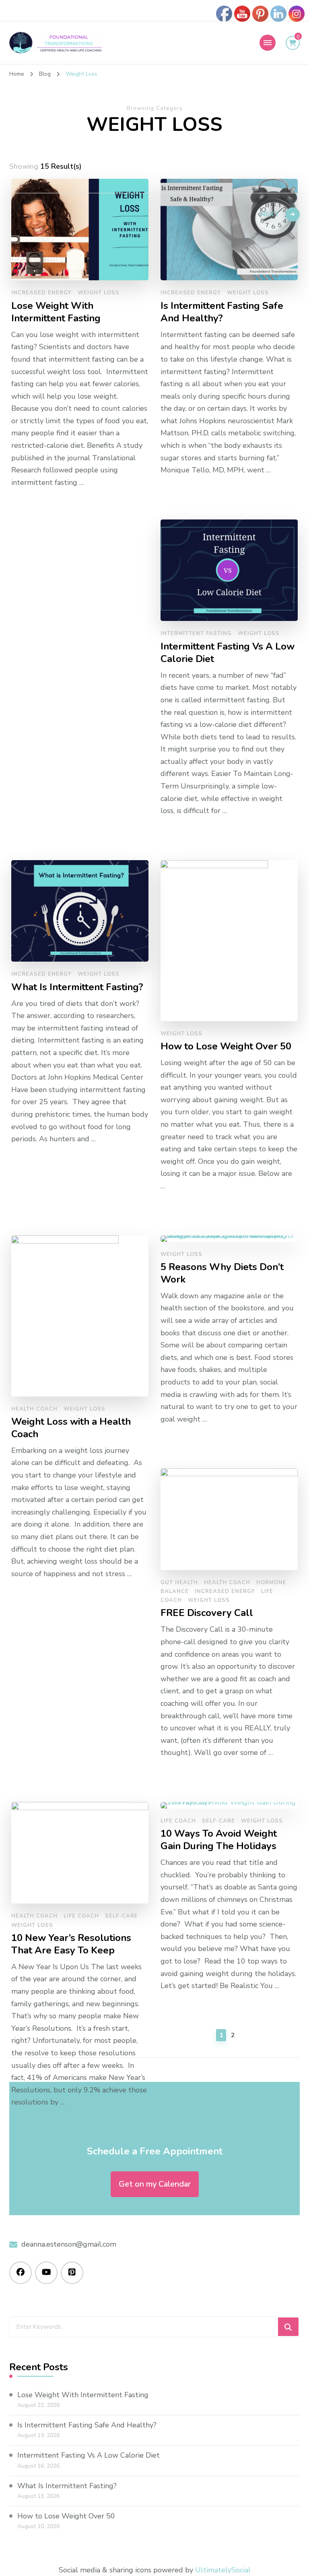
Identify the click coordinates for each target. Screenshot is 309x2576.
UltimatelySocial (223, 2570)
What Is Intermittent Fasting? (67, 2486)
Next (270, 214)
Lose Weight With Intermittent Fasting (83, 2395)
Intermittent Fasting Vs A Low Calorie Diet (89, 2455)
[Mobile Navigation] (268, 43)
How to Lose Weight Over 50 (66, 2516)
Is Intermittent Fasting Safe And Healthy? (87, 2425)
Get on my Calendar (155, 2184)
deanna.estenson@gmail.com (69, 2244)
